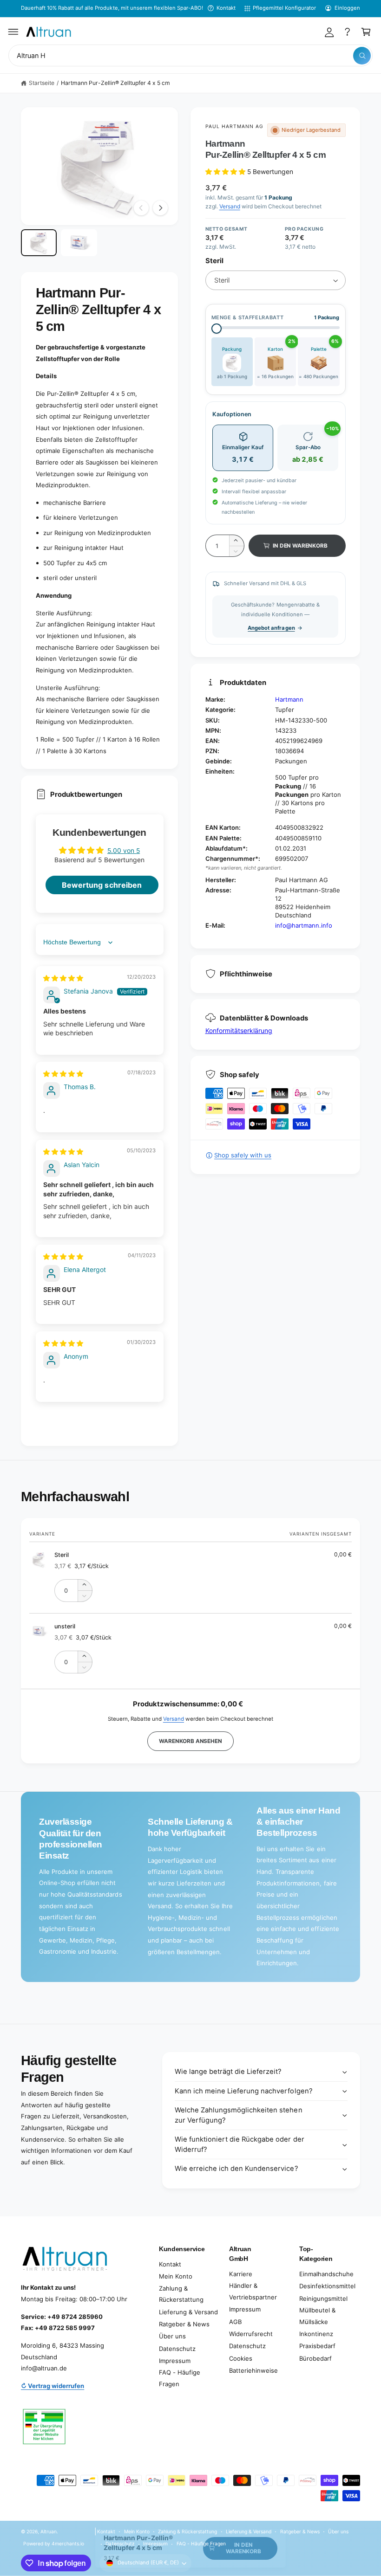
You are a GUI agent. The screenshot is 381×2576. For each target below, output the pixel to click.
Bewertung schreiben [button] (102, 885)
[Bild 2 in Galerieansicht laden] (79, 243)
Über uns (172, 2336)
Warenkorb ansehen (190, 1741)
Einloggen (347, 8)
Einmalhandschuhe (326, 2274)
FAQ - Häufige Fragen (180, 2378)
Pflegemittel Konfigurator (284, 8)
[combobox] (190, 55)
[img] (63, 978)
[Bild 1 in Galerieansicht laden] (39, 243)
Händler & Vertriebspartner (253, 2291)
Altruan (49, 2531)
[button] (13, 32)
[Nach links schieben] (141, 208)
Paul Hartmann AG (235, 126)
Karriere (241, 2274)
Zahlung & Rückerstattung (181, 2294)
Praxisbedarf (317, 2346)
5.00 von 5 (124, 850)
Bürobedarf (315, 2358)
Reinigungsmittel (323, 2298)
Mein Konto (176, 2276)
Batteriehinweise (253, 2370)
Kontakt (226, 8)
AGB (235, 2322)
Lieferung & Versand (188, 2312)
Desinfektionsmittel (327, 2286)
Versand (230, 206)
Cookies (241, 2358)
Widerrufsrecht (251, 2334)
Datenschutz (177, 2349)
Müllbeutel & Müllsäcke (317, 2316)
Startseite (42, 83)
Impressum (175, 2361)
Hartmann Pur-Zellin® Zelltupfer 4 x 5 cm (116, 83)
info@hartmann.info (304, 925)
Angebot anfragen (271, 628)
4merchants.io (68, 2544)
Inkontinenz (316, 2334)
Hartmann (289, 699)
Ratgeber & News (184, 2324)
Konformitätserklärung (239, 1030)
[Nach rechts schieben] (160, 208)
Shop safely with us (243, 1155)
